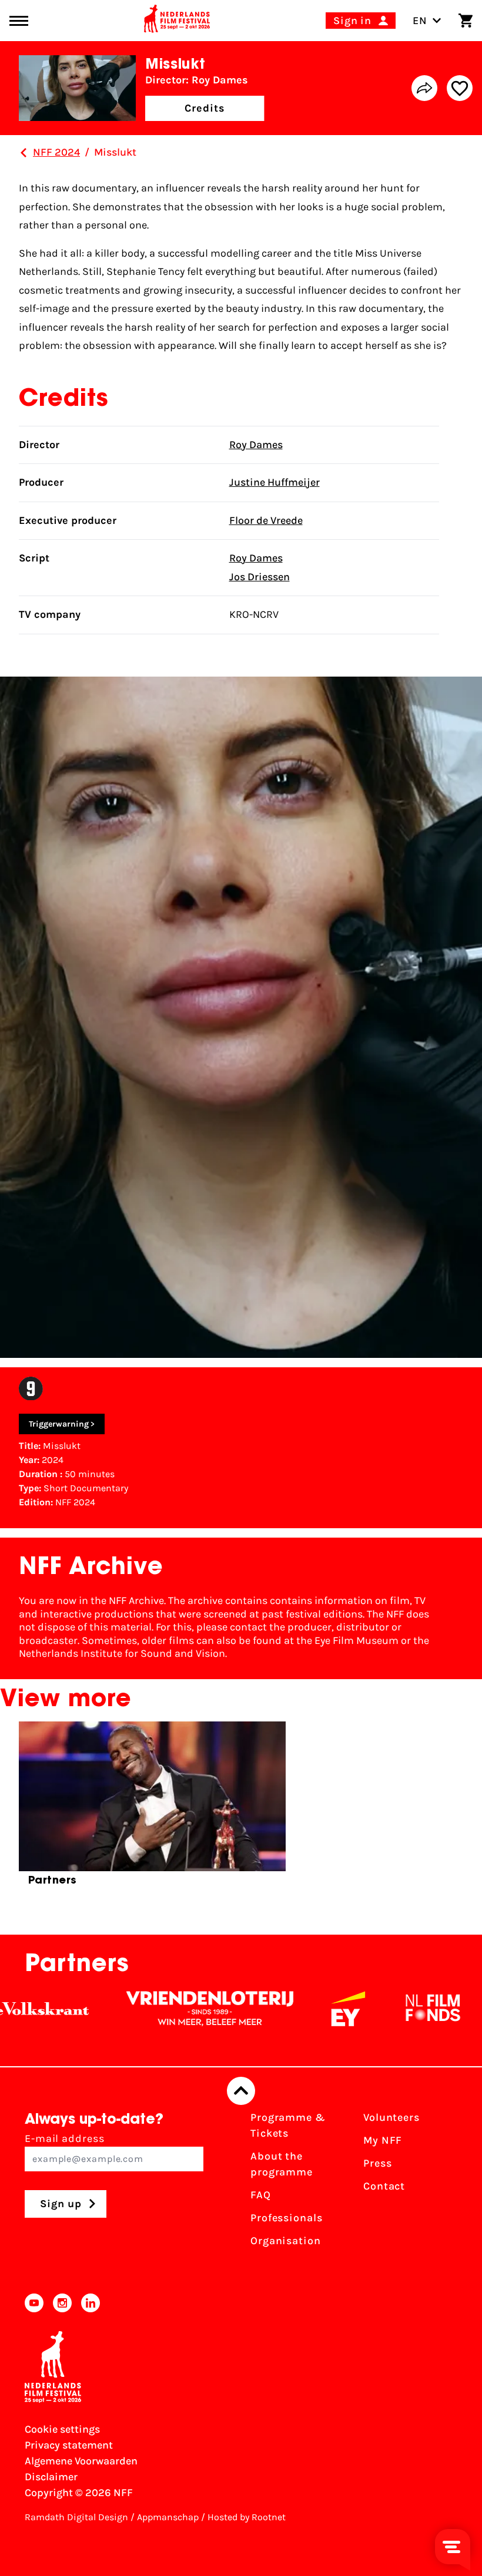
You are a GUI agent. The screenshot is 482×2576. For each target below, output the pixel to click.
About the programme (282, 2164)
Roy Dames (256, 445)
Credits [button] (205, 108)
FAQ (261, 2195)
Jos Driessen (260, 577)
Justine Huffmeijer (275, 482)
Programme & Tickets (288, 2125)
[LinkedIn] (91, 2303)
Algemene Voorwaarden (81, 2461)
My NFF (383, 2140)
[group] (152, 1809)
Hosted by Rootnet (247, 2517)
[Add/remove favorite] (460, 88)
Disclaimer (51, 2477)
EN (420, 21)
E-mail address (65, 2138)
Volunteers (391, 2117)
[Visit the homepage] (177, 21)
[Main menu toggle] (19, 21)
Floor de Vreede (266, 520)
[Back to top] (241, 2091)
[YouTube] (34, 2303)
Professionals (287, 2218)
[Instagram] (62, 2303)
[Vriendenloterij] (165, 2009)
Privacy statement (69, 2445)
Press (378, 2163)
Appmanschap (168, 2517)
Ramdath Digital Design (76, 2517)
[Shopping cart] (466, 21)
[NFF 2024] (24, 153)
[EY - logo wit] (303, 2009)
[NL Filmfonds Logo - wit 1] (387, 2009)
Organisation (286, 2241)
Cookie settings (62, 2429)
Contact (384, 2186)
